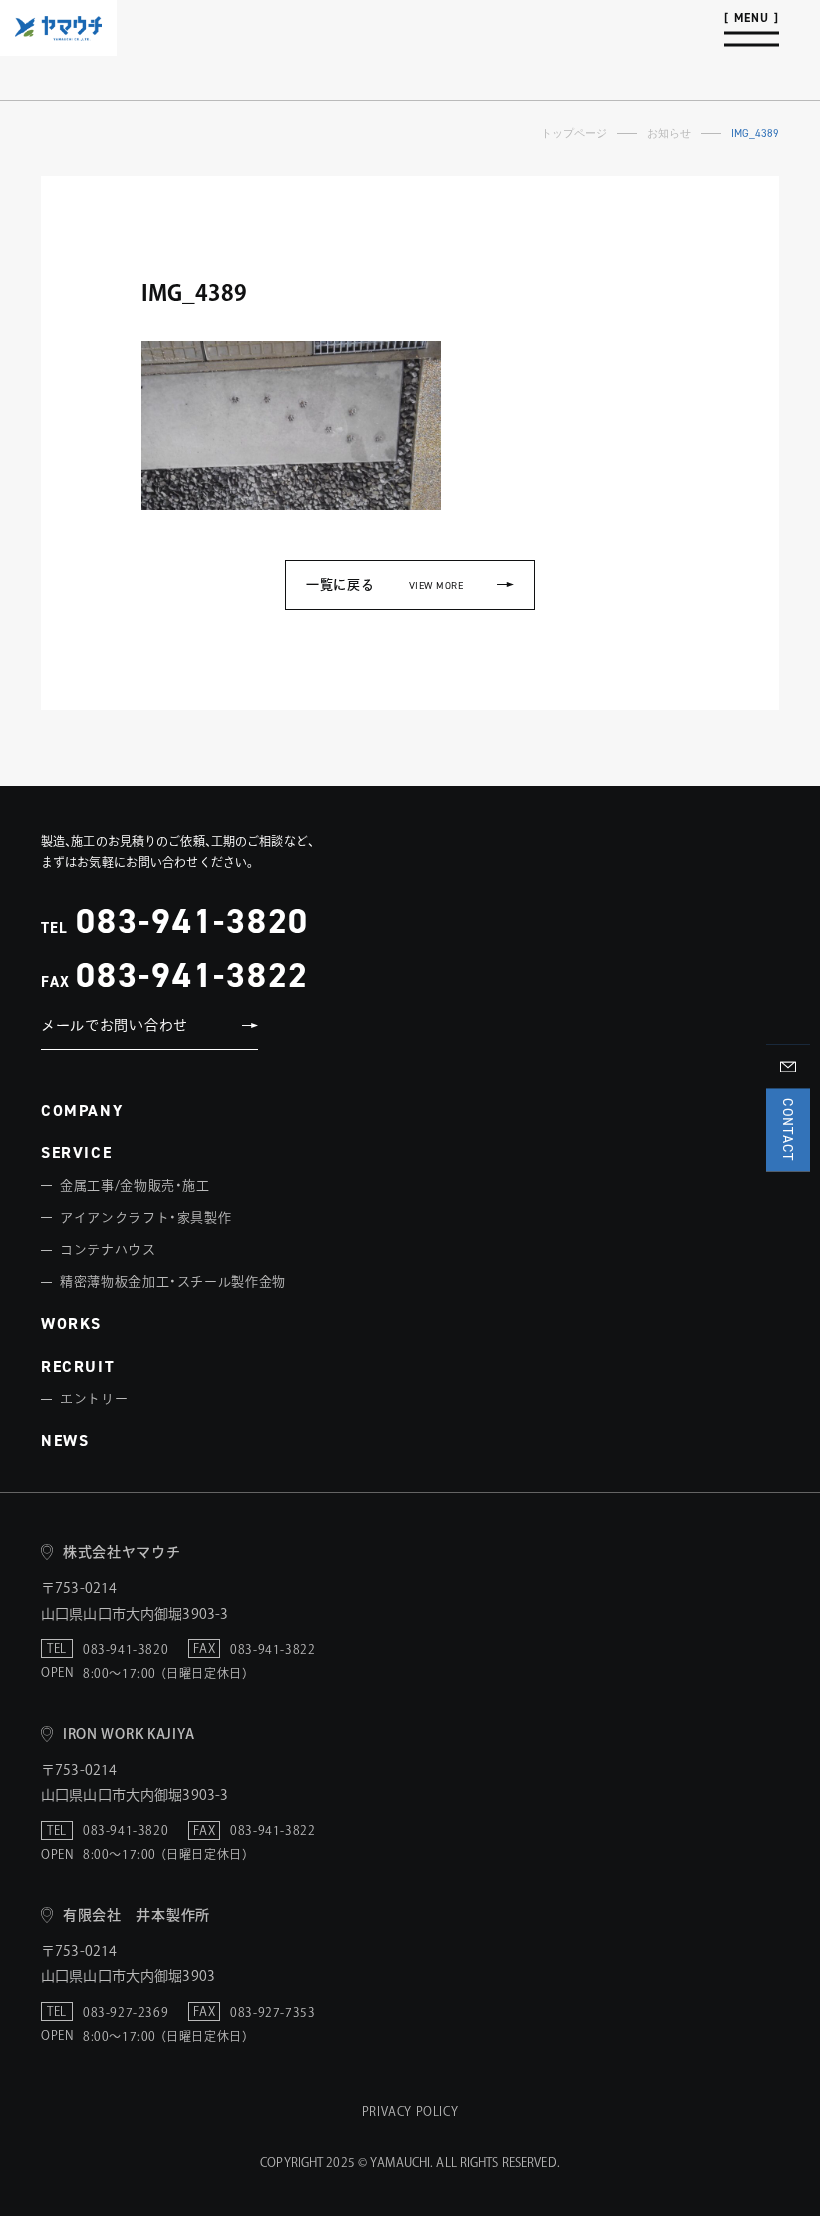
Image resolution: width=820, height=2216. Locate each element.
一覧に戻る (384, 584)
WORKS (71, 1323)
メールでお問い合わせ (114, 1025)
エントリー (94, 1398)
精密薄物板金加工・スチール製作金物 (173, 1281)
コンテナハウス (108, 1249)
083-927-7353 (272, 2012)
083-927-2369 (125, 2012)
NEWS (65, 1440)
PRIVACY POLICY (410, 2111)
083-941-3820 (192, 920)
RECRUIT (78, 1366)
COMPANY (82, 1110)
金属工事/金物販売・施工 (135, 1185)
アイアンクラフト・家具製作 (145, 1217)
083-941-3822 (192, 974)
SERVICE (76, 1152)
